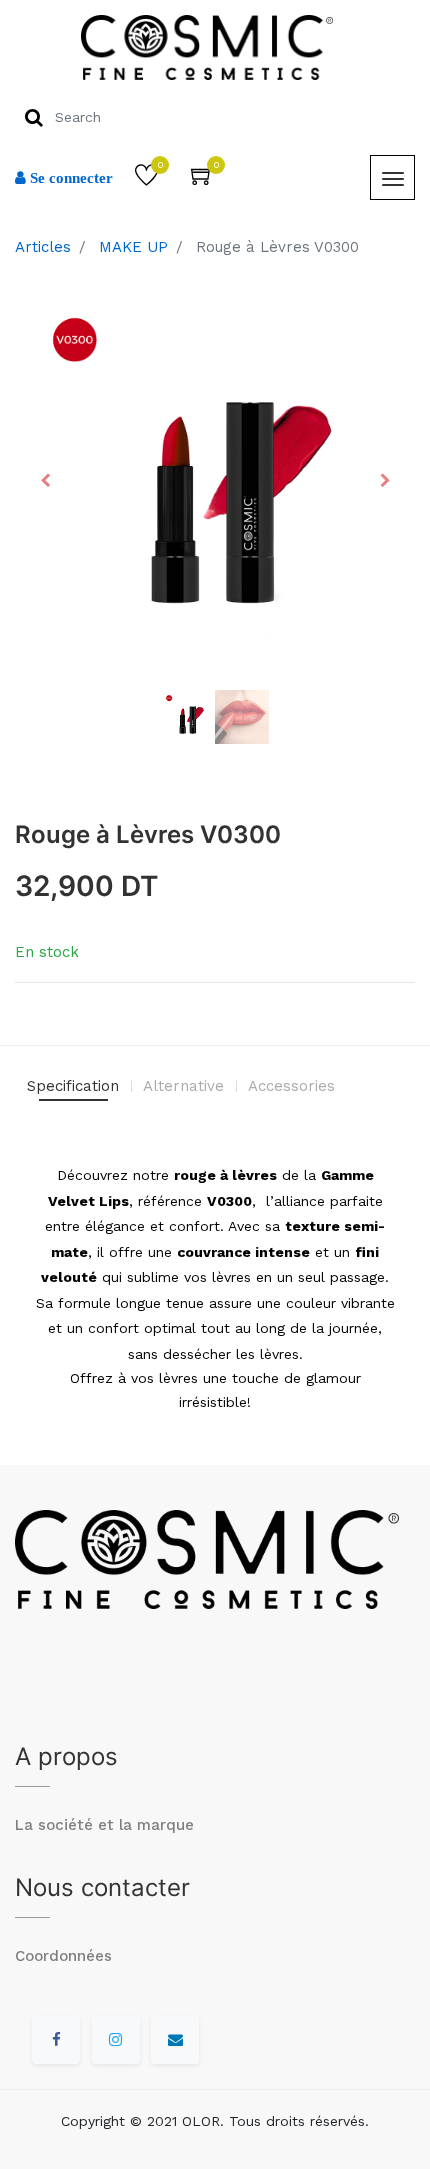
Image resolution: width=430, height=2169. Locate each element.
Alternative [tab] (183, 1086)
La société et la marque (104, 1825)
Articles (43, 247)
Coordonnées (63, 1956)
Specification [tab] (73, 1086)
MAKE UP (133, 247)
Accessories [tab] (291, 1086)
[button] (45, 480)
